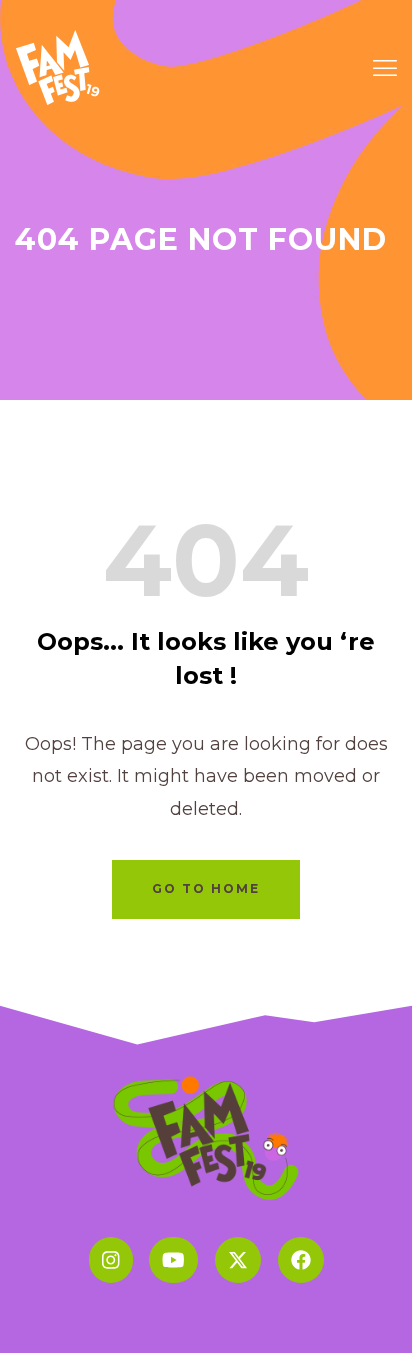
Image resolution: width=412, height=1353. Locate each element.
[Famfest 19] (59, 66)
